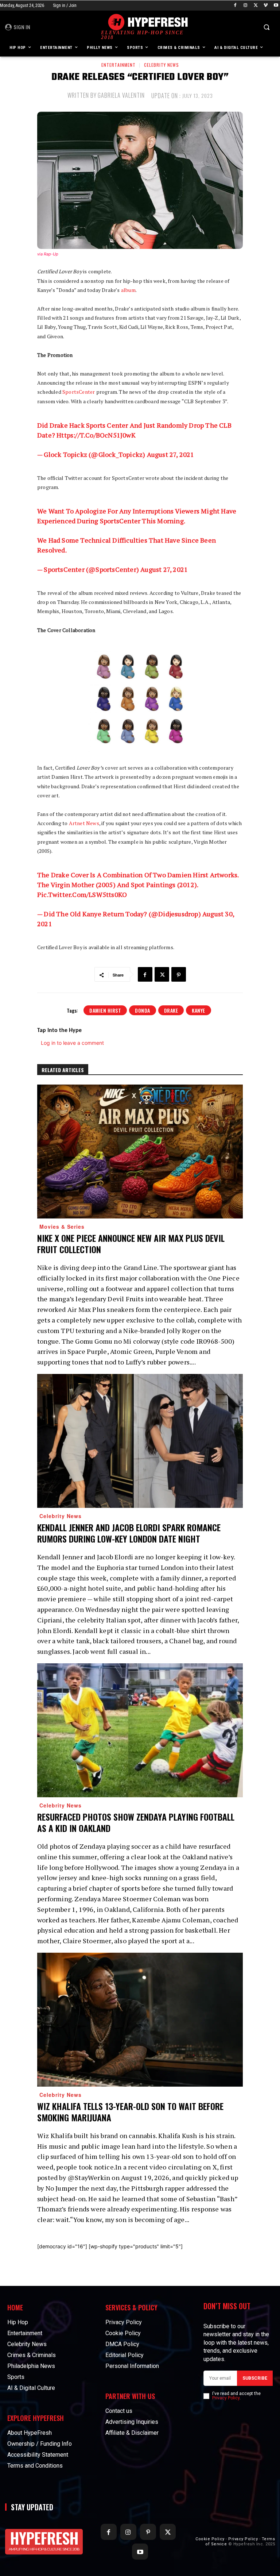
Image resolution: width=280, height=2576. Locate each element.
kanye (199, 1010)
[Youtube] (276, 6)
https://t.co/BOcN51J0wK (96, 435)
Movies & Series (62, 1227)
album (128, 290)
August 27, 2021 (171, 454)
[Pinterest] (179, 974)
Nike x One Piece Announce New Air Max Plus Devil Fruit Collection (131, 1243)
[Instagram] (246, 6)
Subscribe (255, 2378)
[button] (266, 27)
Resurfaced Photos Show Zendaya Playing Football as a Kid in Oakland (136, 1822)
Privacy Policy (226, 2398)
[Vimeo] (266, 6)
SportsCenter (79, 392)
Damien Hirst (105, 1010)
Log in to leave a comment (72, 1043)
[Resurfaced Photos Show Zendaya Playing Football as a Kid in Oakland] (140, 1730)
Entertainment (118, 65)
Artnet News (84, 823)
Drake (171, 1010)
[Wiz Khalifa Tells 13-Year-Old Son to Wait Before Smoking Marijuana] (140, 2020)
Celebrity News (162, 65)
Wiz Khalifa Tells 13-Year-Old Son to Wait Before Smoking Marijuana (130, 2112)
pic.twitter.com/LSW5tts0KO (82, 894)
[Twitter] (256, 6)
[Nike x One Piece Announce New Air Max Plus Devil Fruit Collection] (140, 1152)
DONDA (143, 1010)
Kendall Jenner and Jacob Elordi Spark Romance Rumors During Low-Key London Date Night (129, 1533)
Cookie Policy (210, 2539)
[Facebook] (235, 6)
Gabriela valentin (121, 95)
